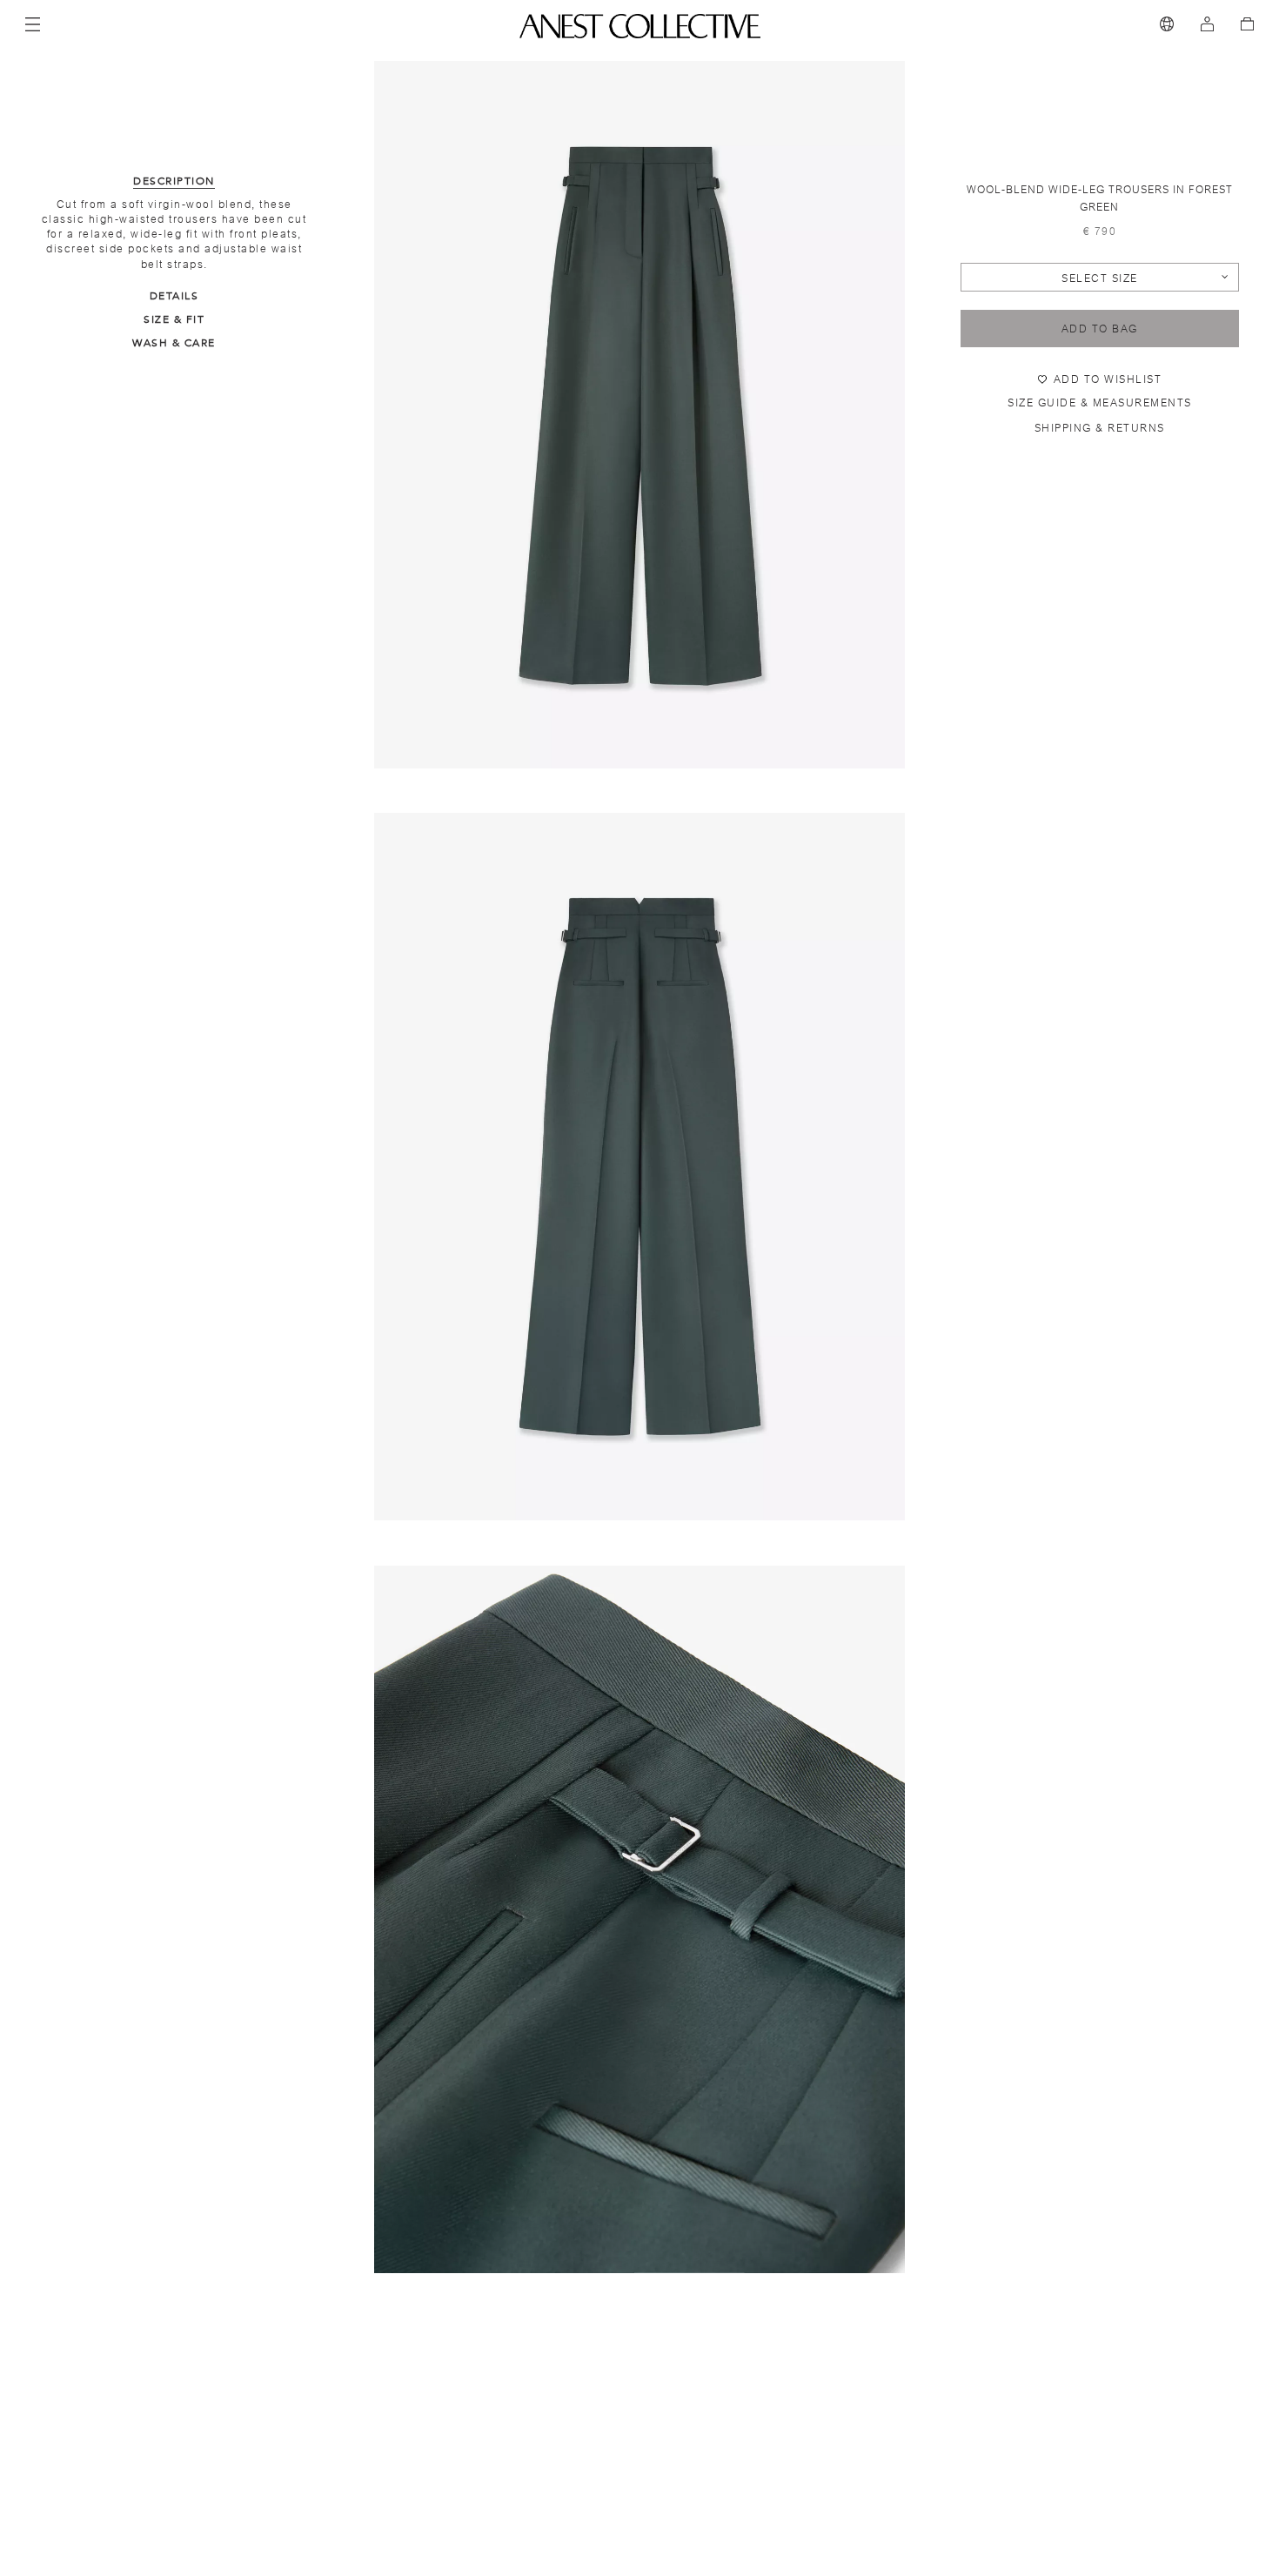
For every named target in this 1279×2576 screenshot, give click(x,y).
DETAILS (174, 296)
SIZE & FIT (174, 319)
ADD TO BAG (1100, 329)
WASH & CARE (174, 343)
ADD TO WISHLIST (1108, 379)
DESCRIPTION (174, 181)
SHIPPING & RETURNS (1100, 428)
